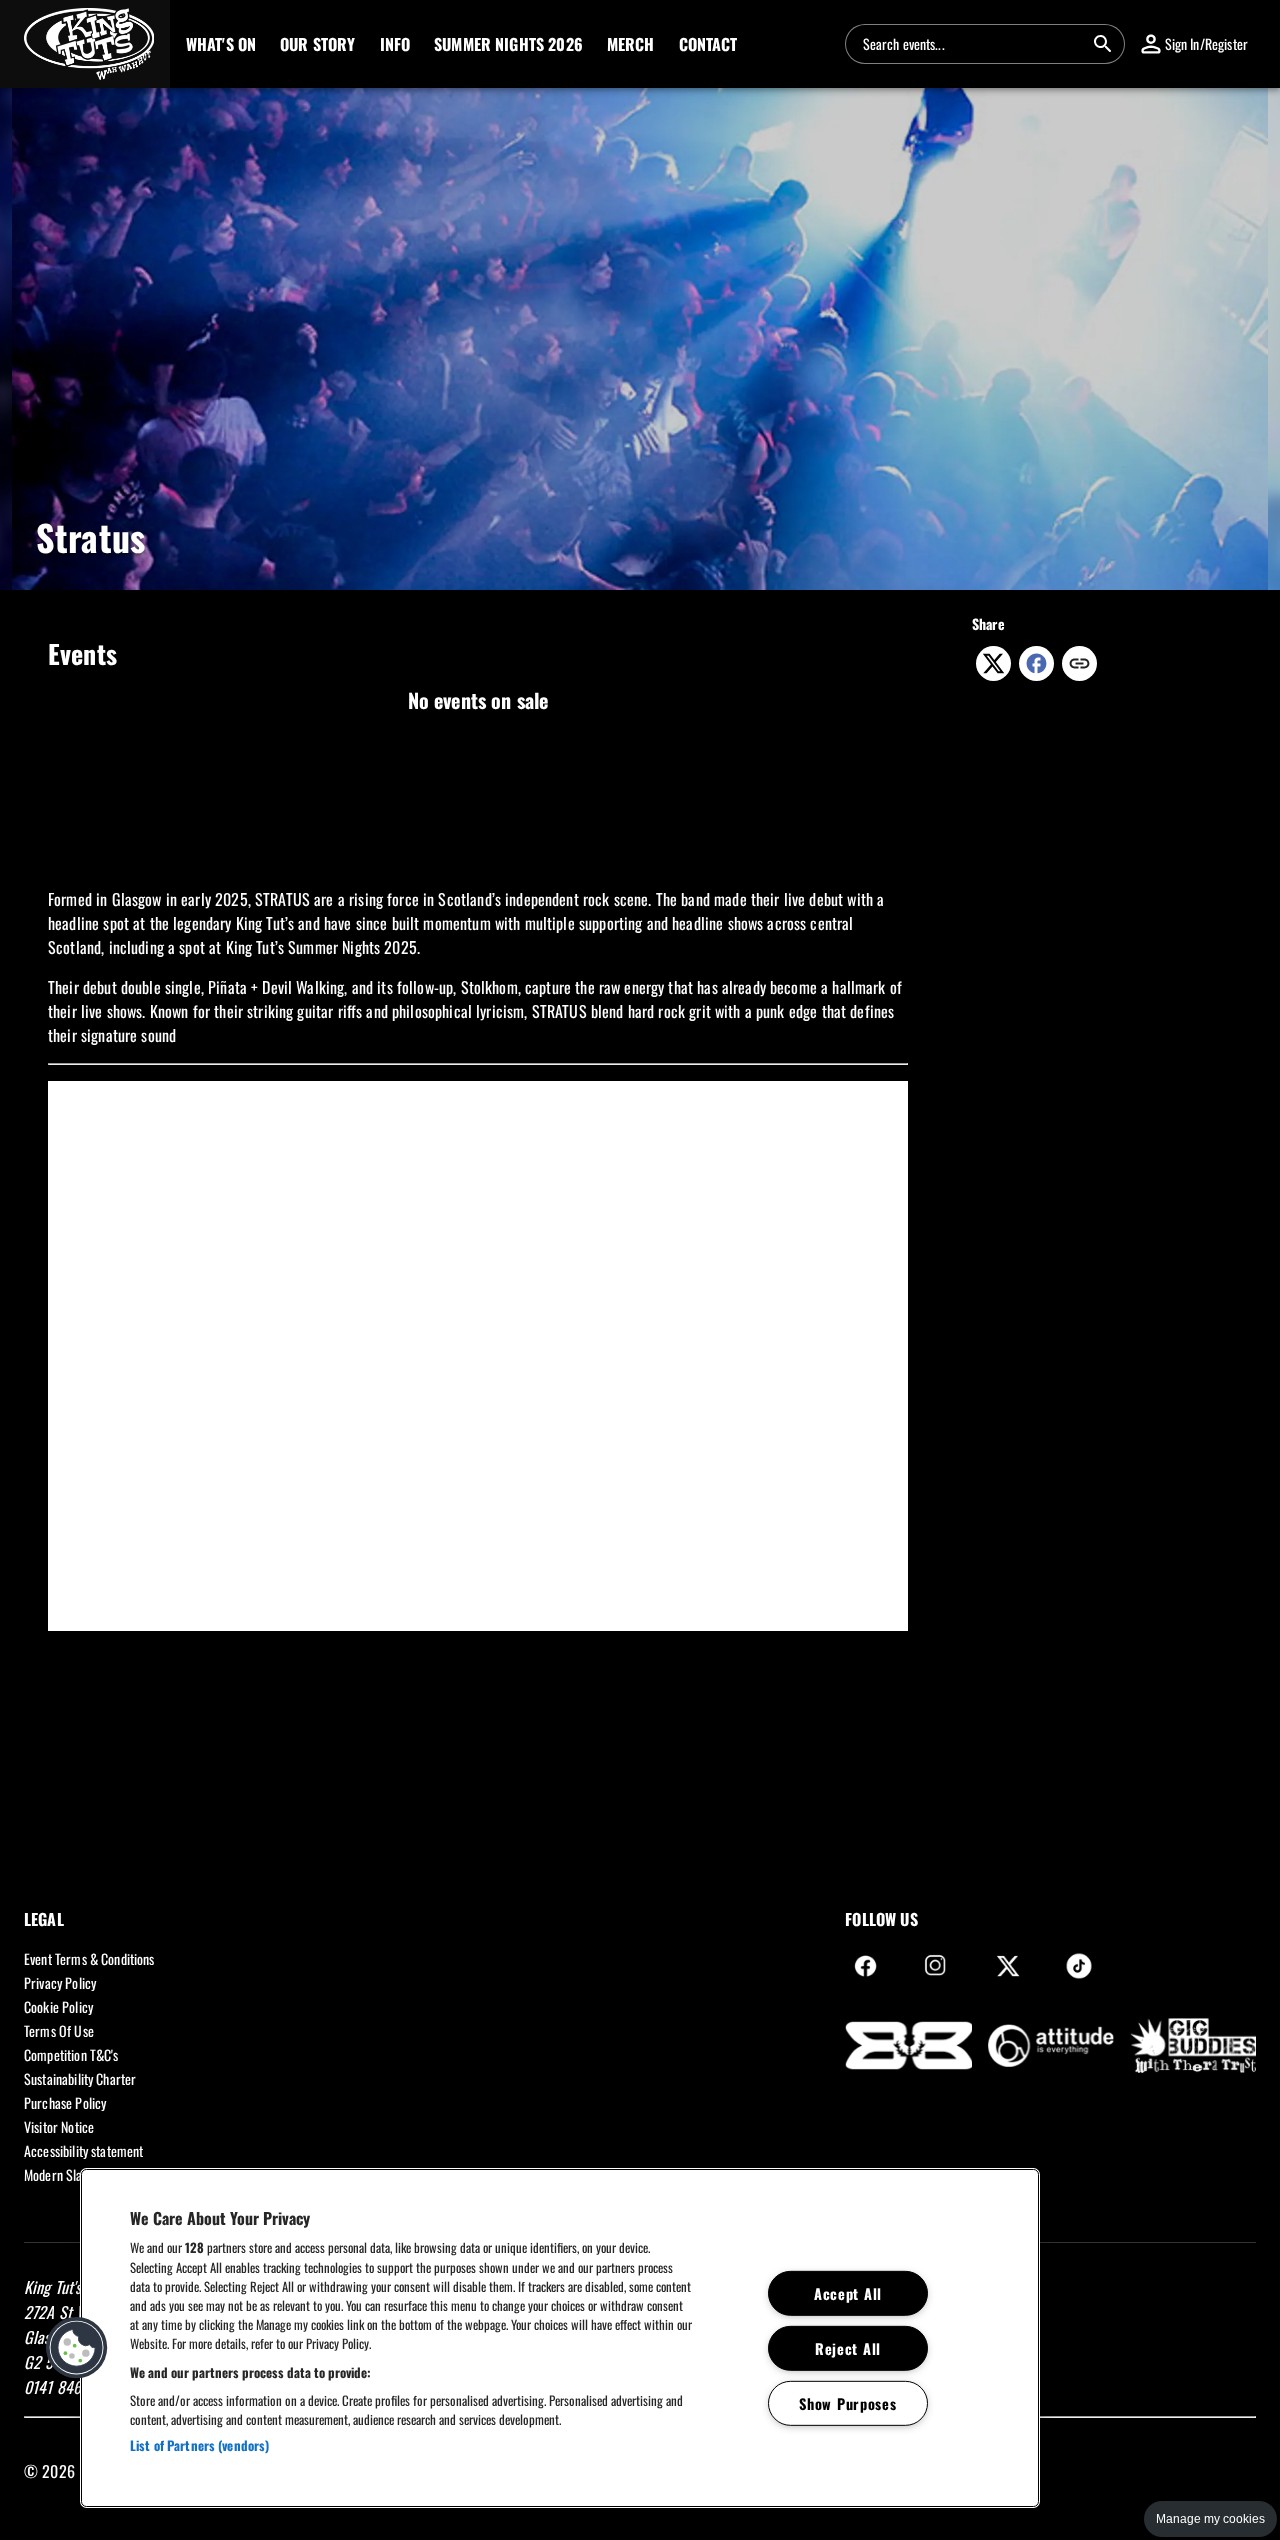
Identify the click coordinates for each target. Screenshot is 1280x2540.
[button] (85, 44)
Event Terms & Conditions (89, 1958)
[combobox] (973, 44)
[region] (560, 2338)
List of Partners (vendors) (199, 2445)
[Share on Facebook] (1036, 674)
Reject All (848, 2347)
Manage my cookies (1210, 2519)
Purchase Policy (65, 2102)
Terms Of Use (59, 2030)
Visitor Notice (59, 2126)
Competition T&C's (71, 2054)
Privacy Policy (60, 1982)
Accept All (848, 2293)
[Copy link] (1079, 665)
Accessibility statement (83, 2150)
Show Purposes (847, 2402)
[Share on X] (993, 674)
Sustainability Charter (80, 2078)
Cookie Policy (58, 2006)
